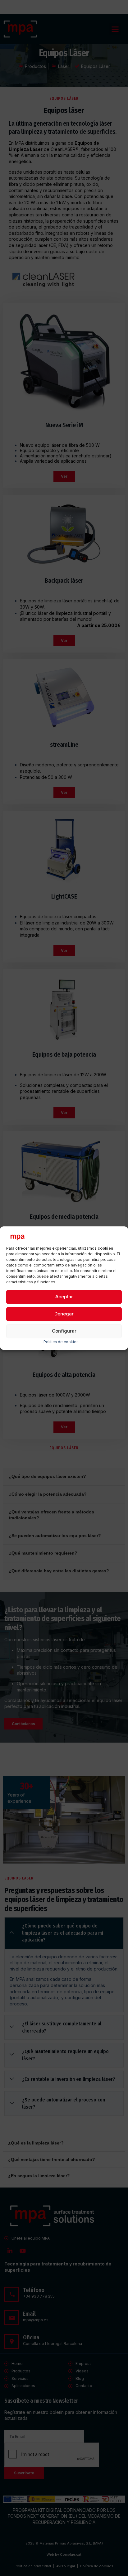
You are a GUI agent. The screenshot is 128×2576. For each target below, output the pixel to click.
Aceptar (64, 1297)
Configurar (64, 1331)
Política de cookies (61, 1342)
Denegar (64, 1314)
